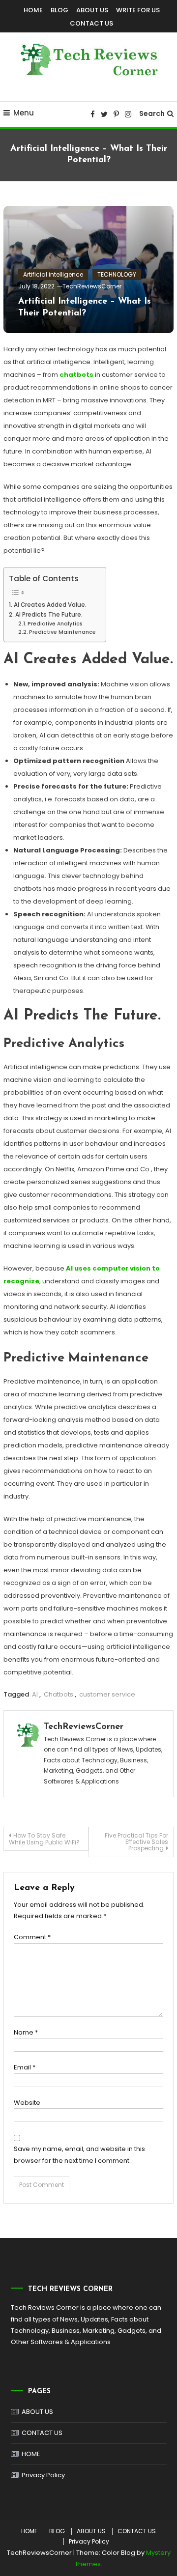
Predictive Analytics (55, 624)
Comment (32, 1937)
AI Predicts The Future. (49, 615)
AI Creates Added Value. (50, 605)
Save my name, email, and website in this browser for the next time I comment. (79, 2154)
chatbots (76, 375)
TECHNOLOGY (117, 274)
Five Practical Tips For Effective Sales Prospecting (136, 1842)
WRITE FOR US (138, 10)
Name (26, 2032)
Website (27, 2103)
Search (152, 113)
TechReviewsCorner (92, 286)
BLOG (59, 10)
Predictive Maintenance (62, 632)
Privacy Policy (43, 2475)
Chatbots (59, 1694)
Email (25, 2067)
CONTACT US (91, 23)
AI (35, 1694)
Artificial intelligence (53, 274)
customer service (107, 1694)
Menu (24, 113)
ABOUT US (92, 10)
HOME (33, 10)
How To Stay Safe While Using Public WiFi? (44, 1839)
